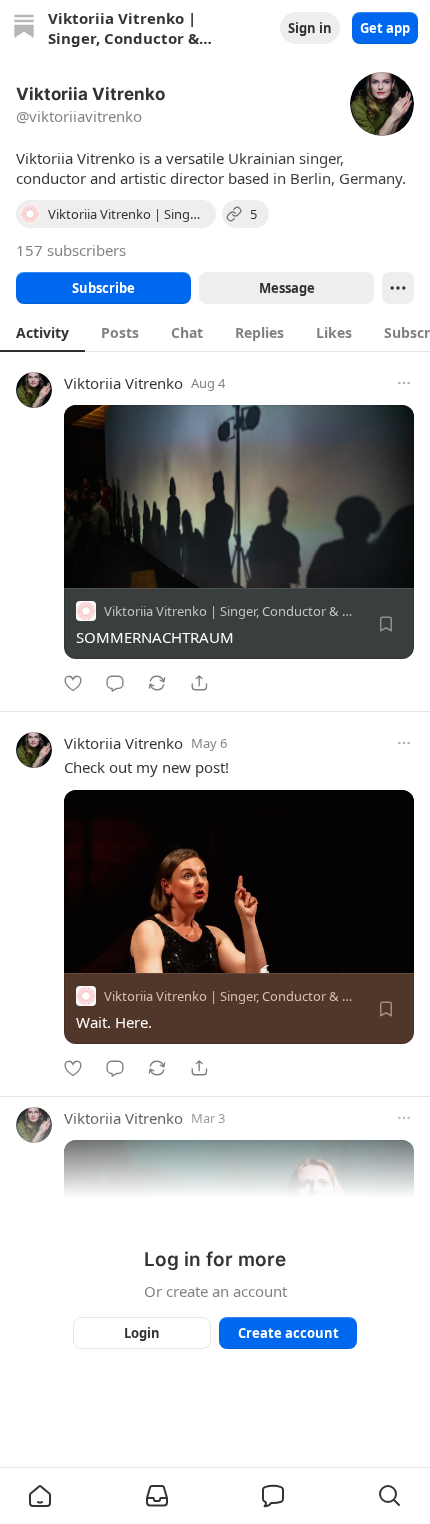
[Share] (199, 683)
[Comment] (115, 683)
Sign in (310, 28)
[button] (40, 1496)
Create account (288, 1333)
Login (142, 1333)
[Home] (24, 28)
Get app (385, 28)
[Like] (73, 683)
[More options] (404, 383)
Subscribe (103, 288)
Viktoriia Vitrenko (123, 383)
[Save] (386, 624)
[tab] (42, 332)
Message (287, 288)
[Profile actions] (398, 288)
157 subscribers (71, 250)
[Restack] (157, 683)
